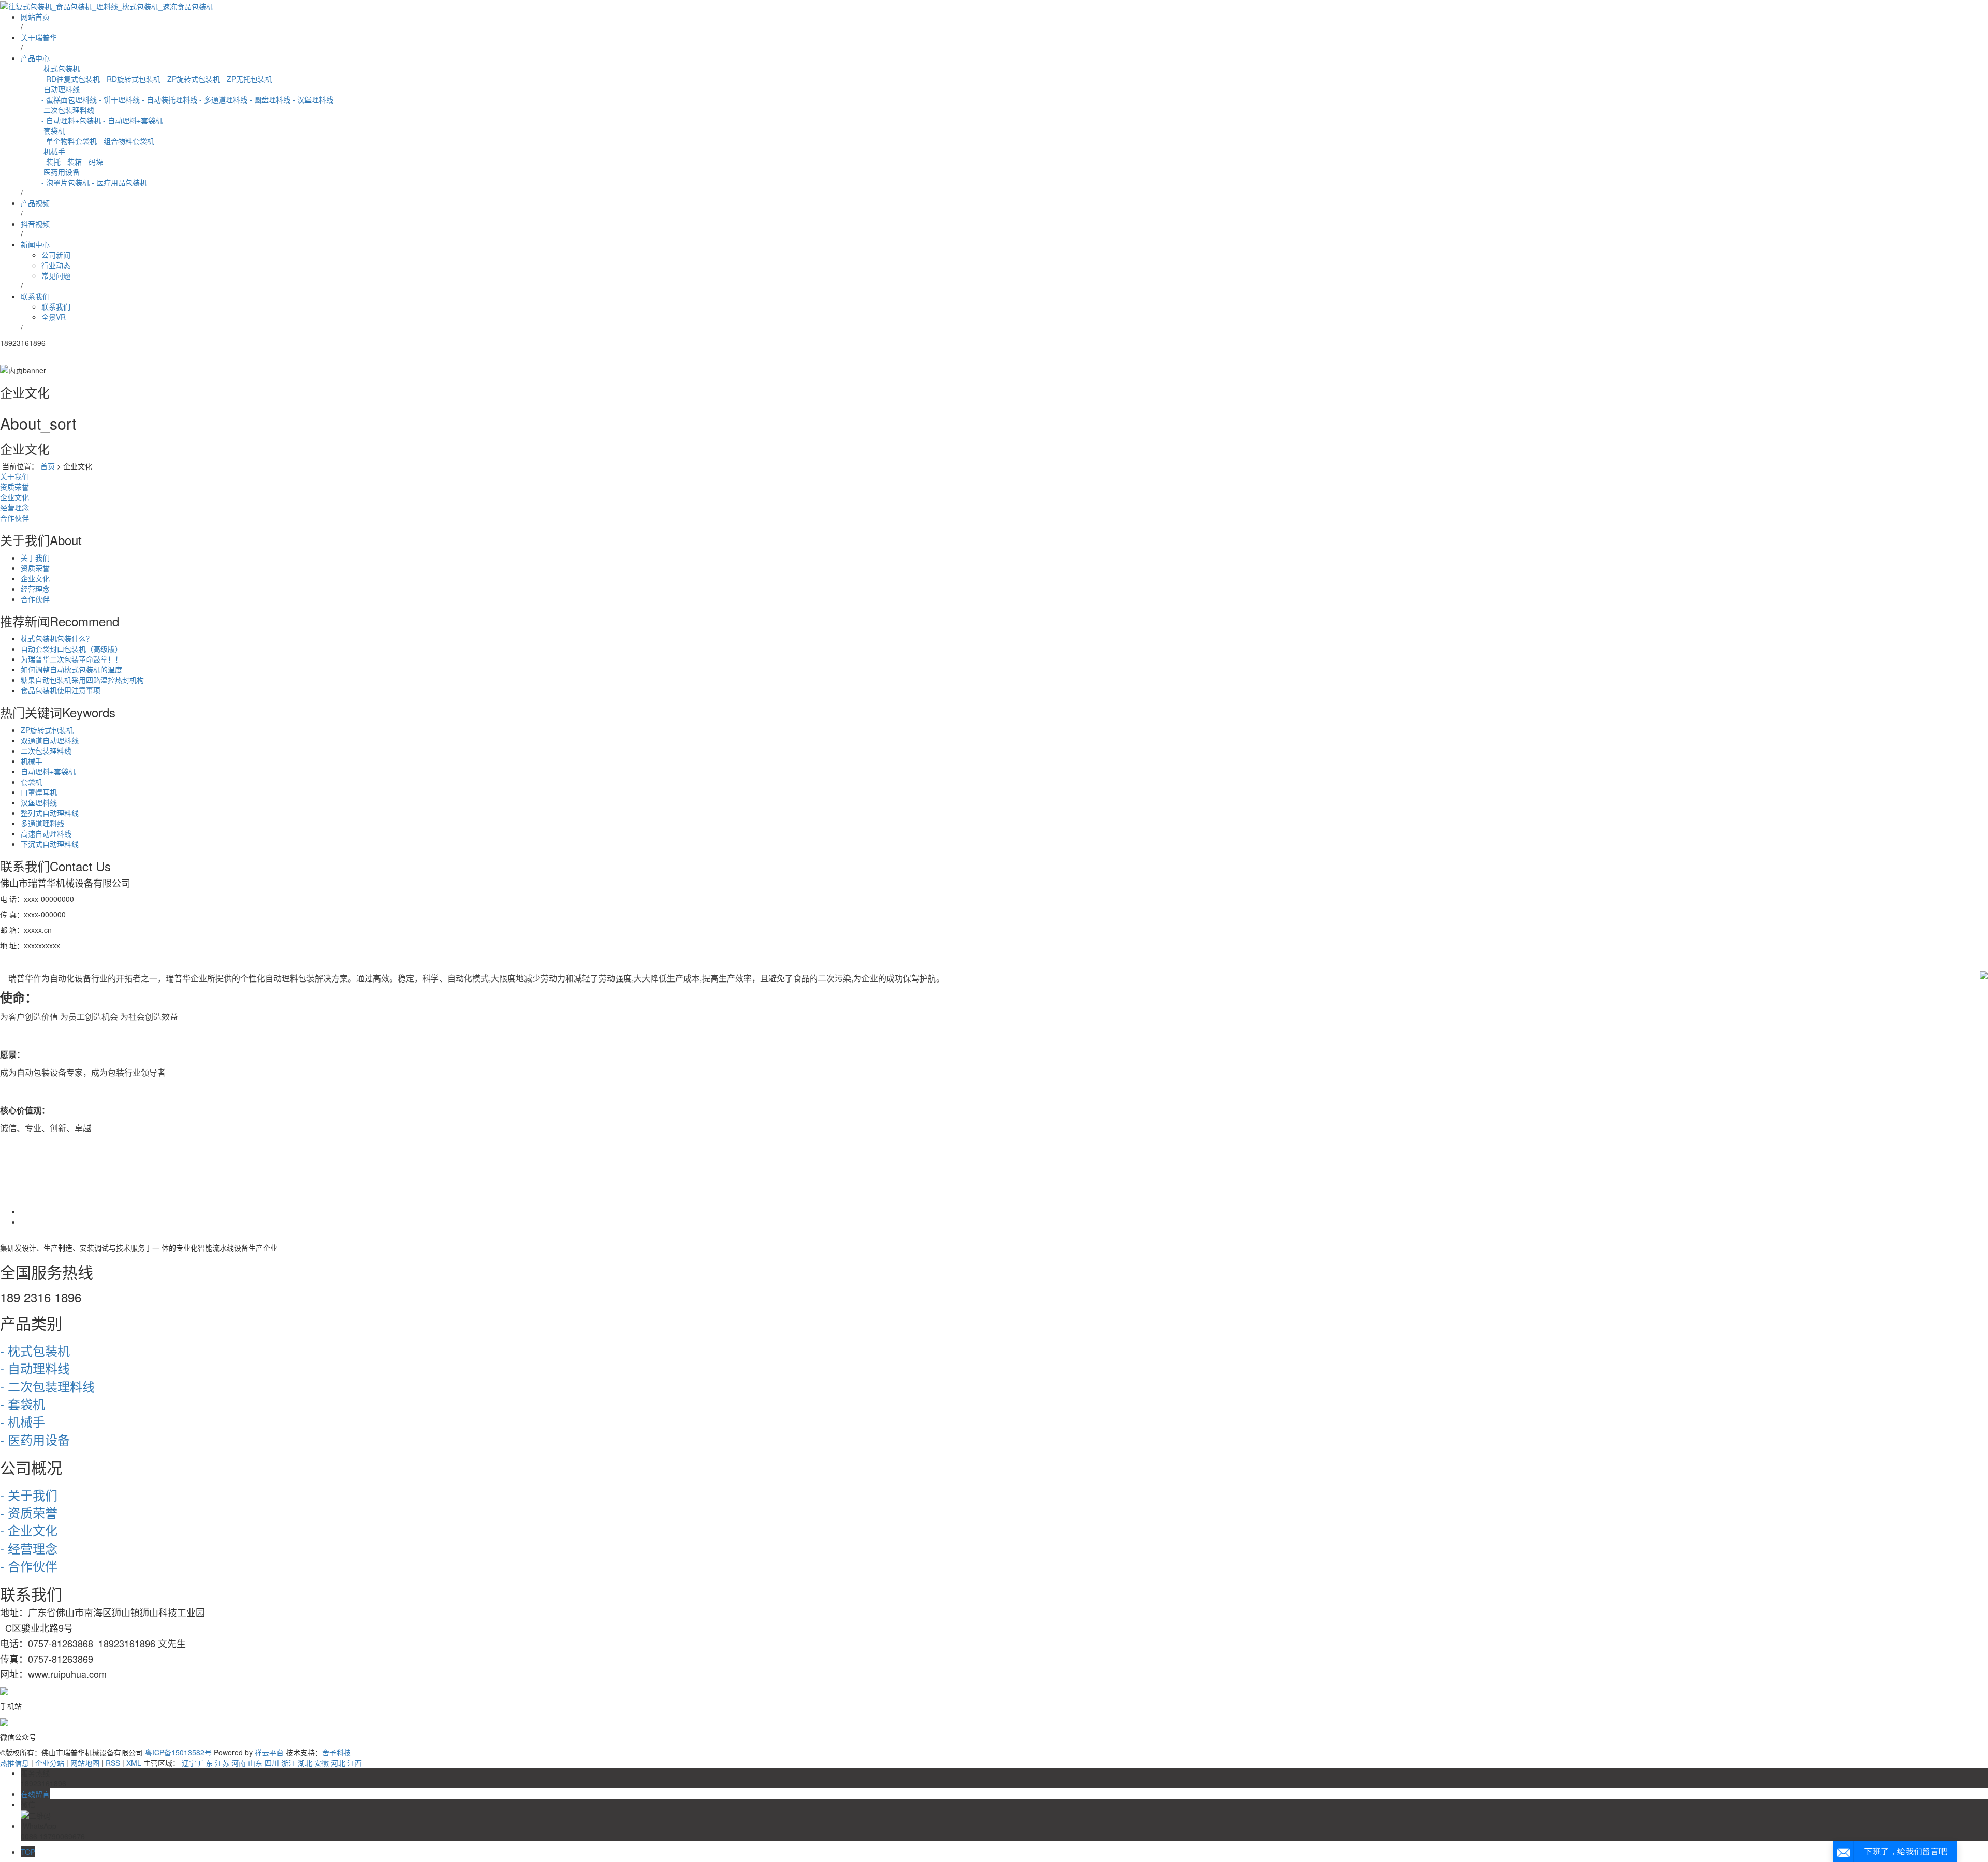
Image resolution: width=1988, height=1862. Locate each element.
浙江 (288, 1763)
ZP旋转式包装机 (47, 730)
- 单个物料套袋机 (69, 141)
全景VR (54, 317)
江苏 (222, 1763)
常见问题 (56, 275)
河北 (338, 1763)
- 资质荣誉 (29, 1512)
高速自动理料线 (46, 833)
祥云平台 (269, 1752)
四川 (272, 1763)
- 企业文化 (29, 1530)
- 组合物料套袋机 (127, 141)
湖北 (305, 1763)
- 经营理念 (29, 1548)
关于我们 (14, 476)
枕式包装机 (61, 68)
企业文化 (14, 497)
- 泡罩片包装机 (65, 182)
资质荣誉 (14, 487)
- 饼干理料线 (119, 99)
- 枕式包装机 (35, 1350)
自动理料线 (61, 89)
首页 (48, 466)
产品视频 (35, 203)
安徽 (321, 1763)
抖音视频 (35, 224)
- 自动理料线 (35, 1368)
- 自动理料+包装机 (71, 120)
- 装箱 (72, 162)
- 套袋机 (23, 1404)
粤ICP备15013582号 (178, 1752)
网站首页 (35, 17)
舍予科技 (337, 1752)
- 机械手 (23, 1421)
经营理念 (14, 507)
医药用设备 (61, 172)
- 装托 (51, 162)
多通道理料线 (42, 823)
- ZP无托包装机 (247, 79)
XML (134, 1763)
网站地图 (85, 1763)
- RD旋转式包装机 (131, 79)
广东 (206, 1763)
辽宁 (189, 1763)
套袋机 (53, 130)
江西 (355, 1763)
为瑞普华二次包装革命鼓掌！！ (71, 659)
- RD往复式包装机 (71, 79)
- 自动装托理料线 (170, 99)
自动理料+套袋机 (48, 771)
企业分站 (50, 1763)
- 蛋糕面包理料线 (69, 99)
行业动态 (56, 265)
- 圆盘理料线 (270, 99)
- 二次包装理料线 (47, 1386)
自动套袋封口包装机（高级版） (71, 649)
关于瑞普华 (39, 37)
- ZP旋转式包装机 (191, 79)
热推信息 (14, 1763)
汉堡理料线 (39, 802)
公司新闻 (56, 255)
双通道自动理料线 (50, 740)
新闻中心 (35, 244)
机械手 (53, 151)
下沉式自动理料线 (50, 844)
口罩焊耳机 (39, 792)
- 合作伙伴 (29, 1566)
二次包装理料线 (68, 110)
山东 (255, 1763)
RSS (113, 1763)
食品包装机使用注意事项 (61, 690)
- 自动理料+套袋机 (133, 120)
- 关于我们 (29, 1495)
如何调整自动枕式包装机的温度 (71, 669)
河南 (239, 1763)
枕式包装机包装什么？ (57, 638)
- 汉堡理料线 (313, 99)
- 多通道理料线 (223, 99)
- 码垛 (93, 162)
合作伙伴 (14, 518)
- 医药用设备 (35, 1439)
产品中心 (35, 58)
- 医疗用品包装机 (119, 182)
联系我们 (35, 296)
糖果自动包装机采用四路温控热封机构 (82, 680)
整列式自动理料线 (50, 813)
